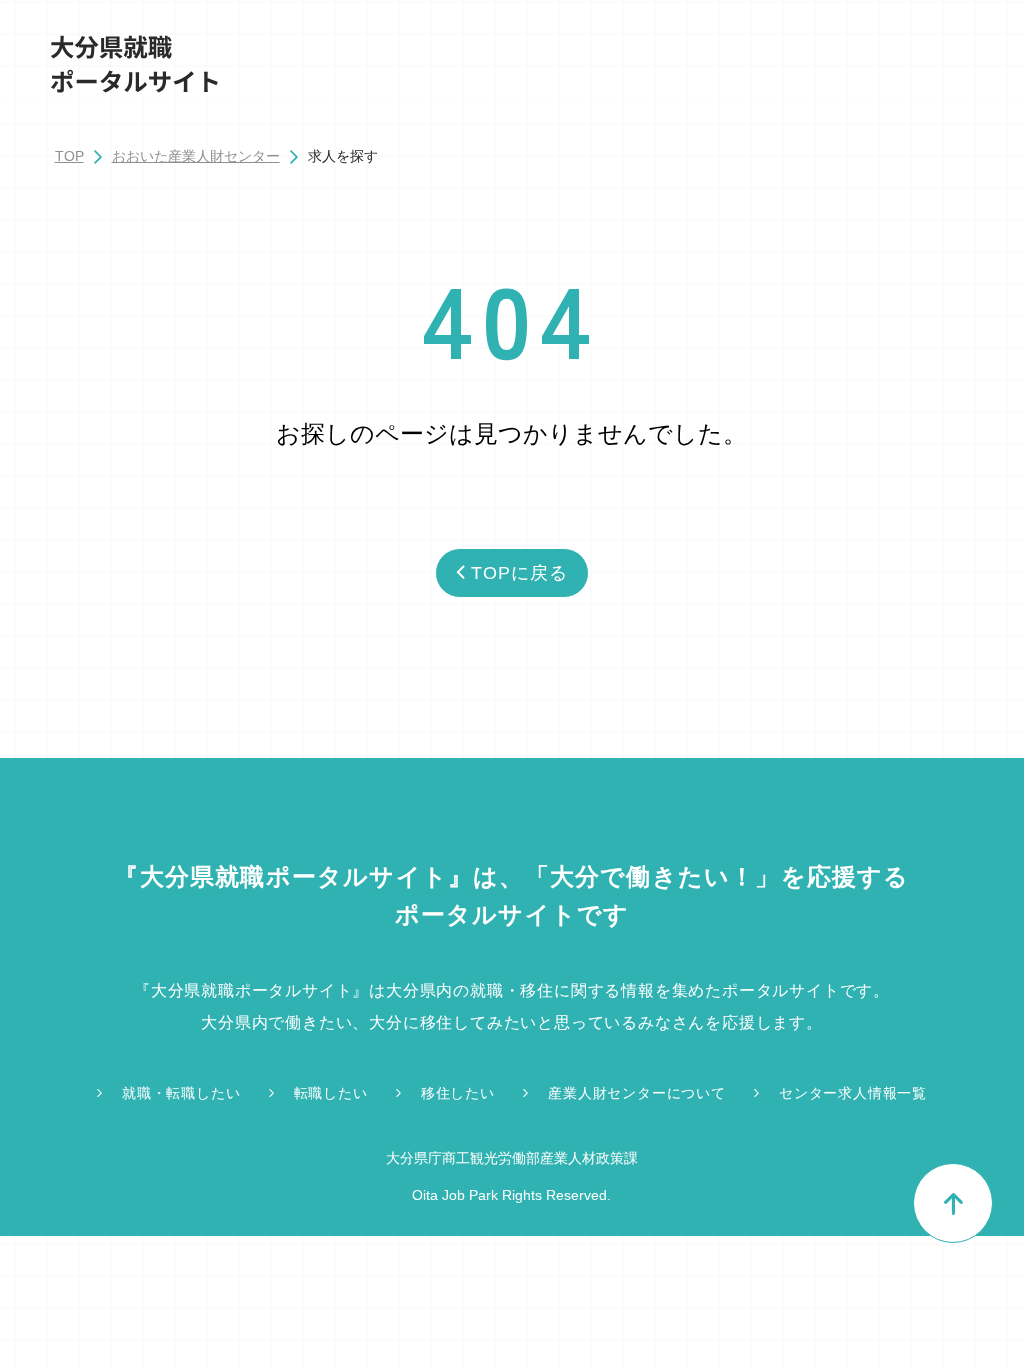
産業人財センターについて (637, 1093)
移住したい (458, 1093)
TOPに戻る (519, 573)
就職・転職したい (181, 1093)
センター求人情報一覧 (853, 1093)
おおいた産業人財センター (196, 156)
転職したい (331, 1093)
